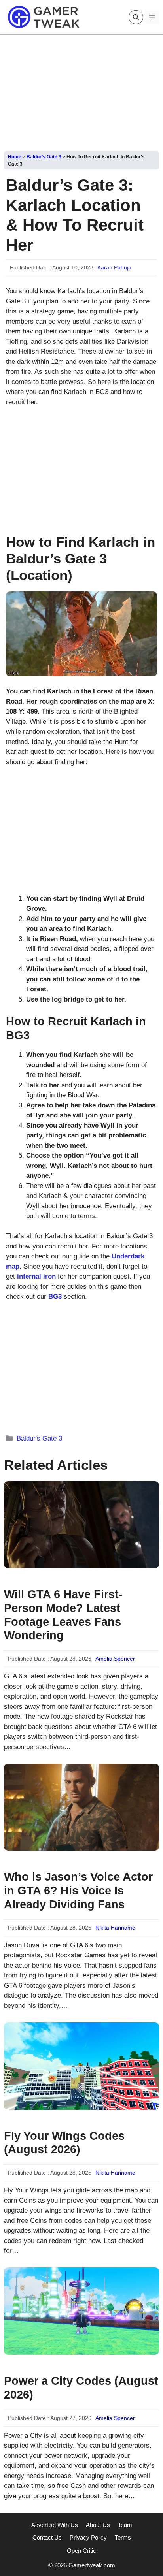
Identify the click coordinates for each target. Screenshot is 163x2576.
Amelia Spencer (115, 1659)
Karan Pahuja (114, 267)
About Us (98, 2525)
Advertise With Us (55, 2525)
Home (15, 157)
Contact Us (47, 2537)
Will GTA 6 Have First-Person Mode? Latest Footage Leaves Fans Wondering (63, 1615)
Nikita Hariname (115, 1928)
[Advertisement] (81, 90)
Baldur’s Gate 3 (44, 157)
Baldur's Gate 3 (39, 1438)
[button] (136, 17)
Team (125, 2525)
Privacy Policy (88, 2537)
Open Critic (81, 2551)
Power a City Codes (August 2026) (81, 2388)
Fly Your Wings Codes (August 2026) (64, 2143)
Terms (123, 2537)
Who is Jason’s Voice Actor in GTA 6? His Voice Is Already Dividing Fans (78, 1891)
